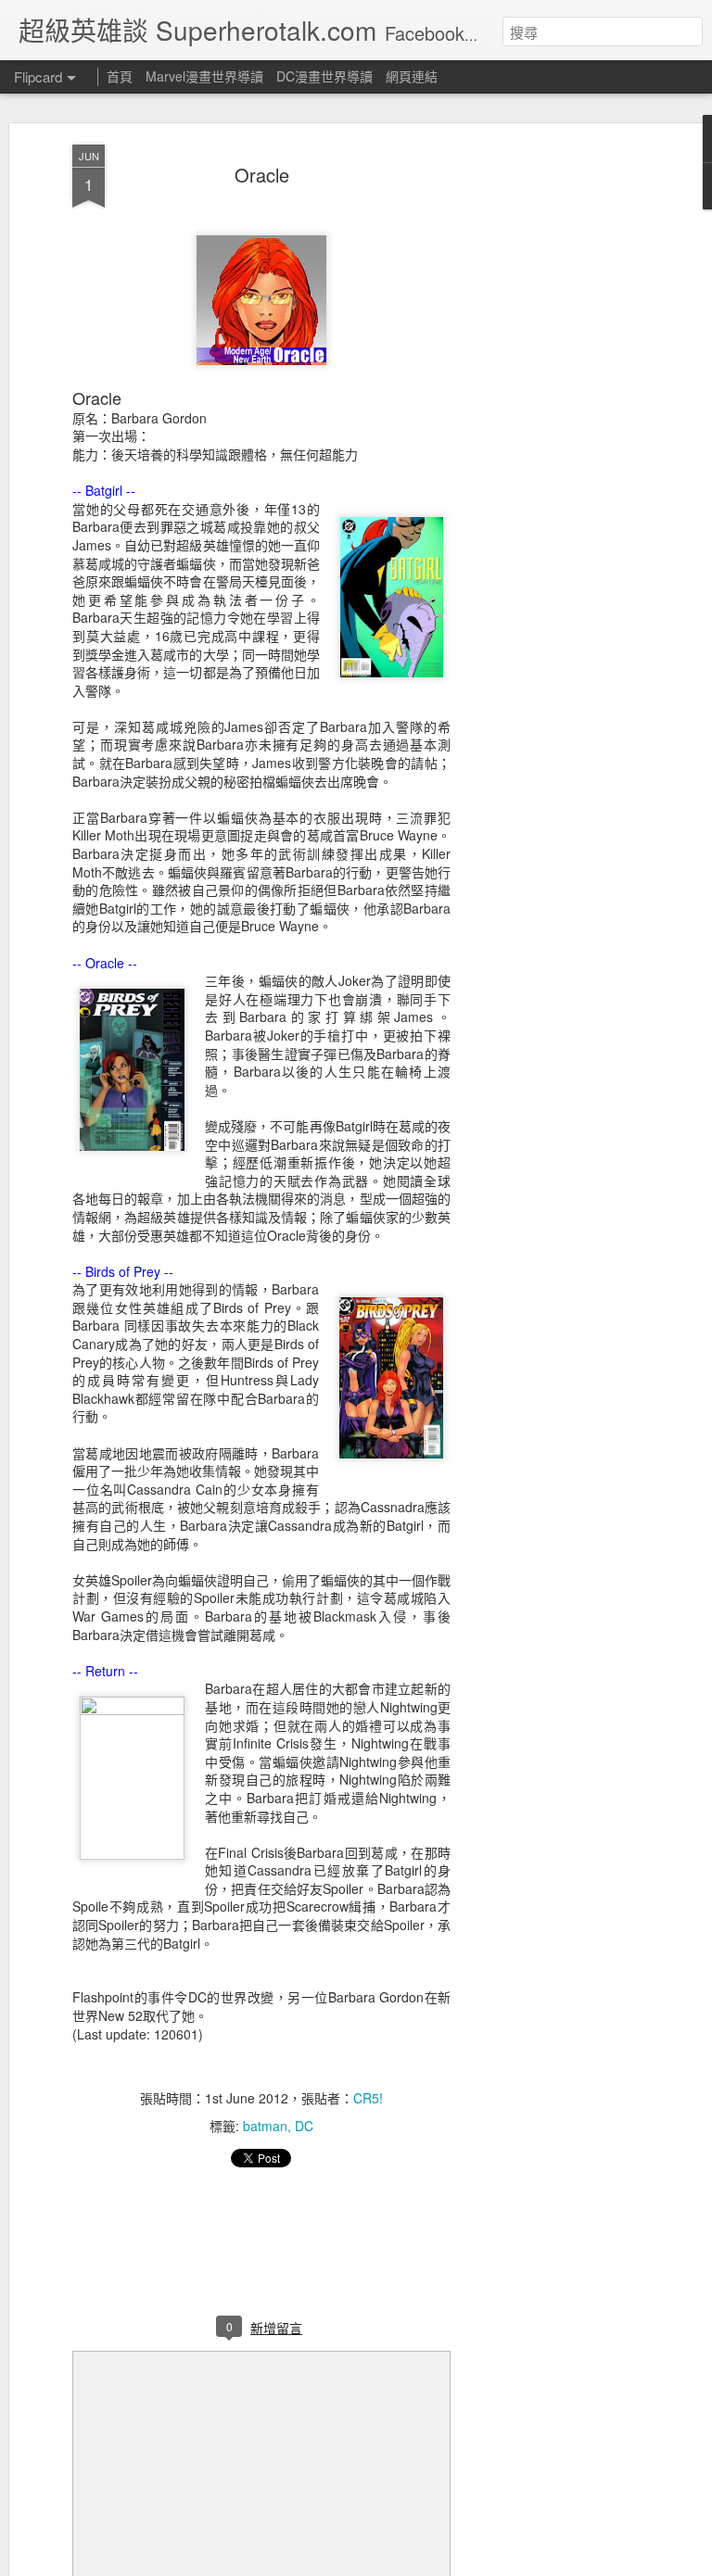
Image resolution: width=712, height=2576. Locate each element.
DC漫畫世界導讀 (324, 76)
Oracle (262, 175)
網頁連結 (412, 76)
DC (304, 2126)
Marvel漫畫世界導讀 (204, 76)
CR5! (368, 2098)
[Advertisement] (553, 436)
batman (265, 2126)
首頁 (120, 76)
